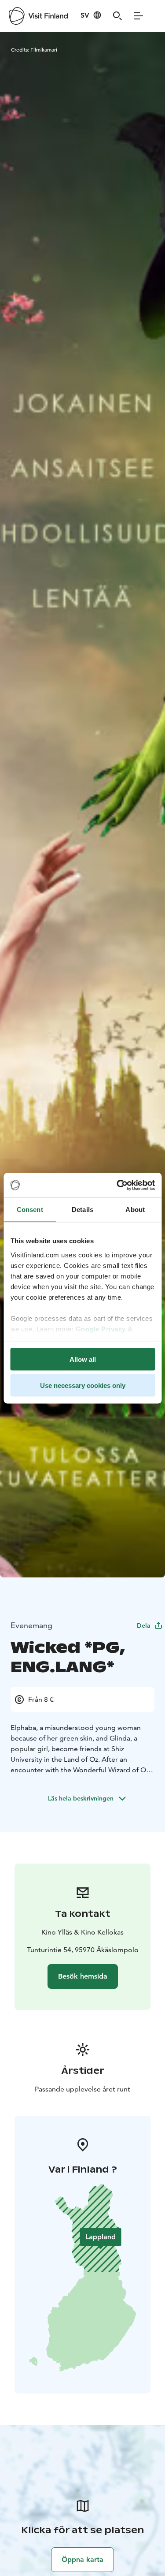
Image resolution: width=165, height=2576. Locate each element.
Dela (144, 1625)
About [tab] (135, 1210)
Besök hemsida (83, 1976)
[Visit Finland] (38, 16)
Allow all (83, 1359)
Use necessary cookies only (83, 1385)
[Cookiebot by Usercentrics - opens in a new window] (117, 1185)
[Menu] (139, 16)
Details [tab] (82, 1210)
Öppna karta (82, 2559)
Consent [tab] (30, 1210)
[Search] (117, 16)
